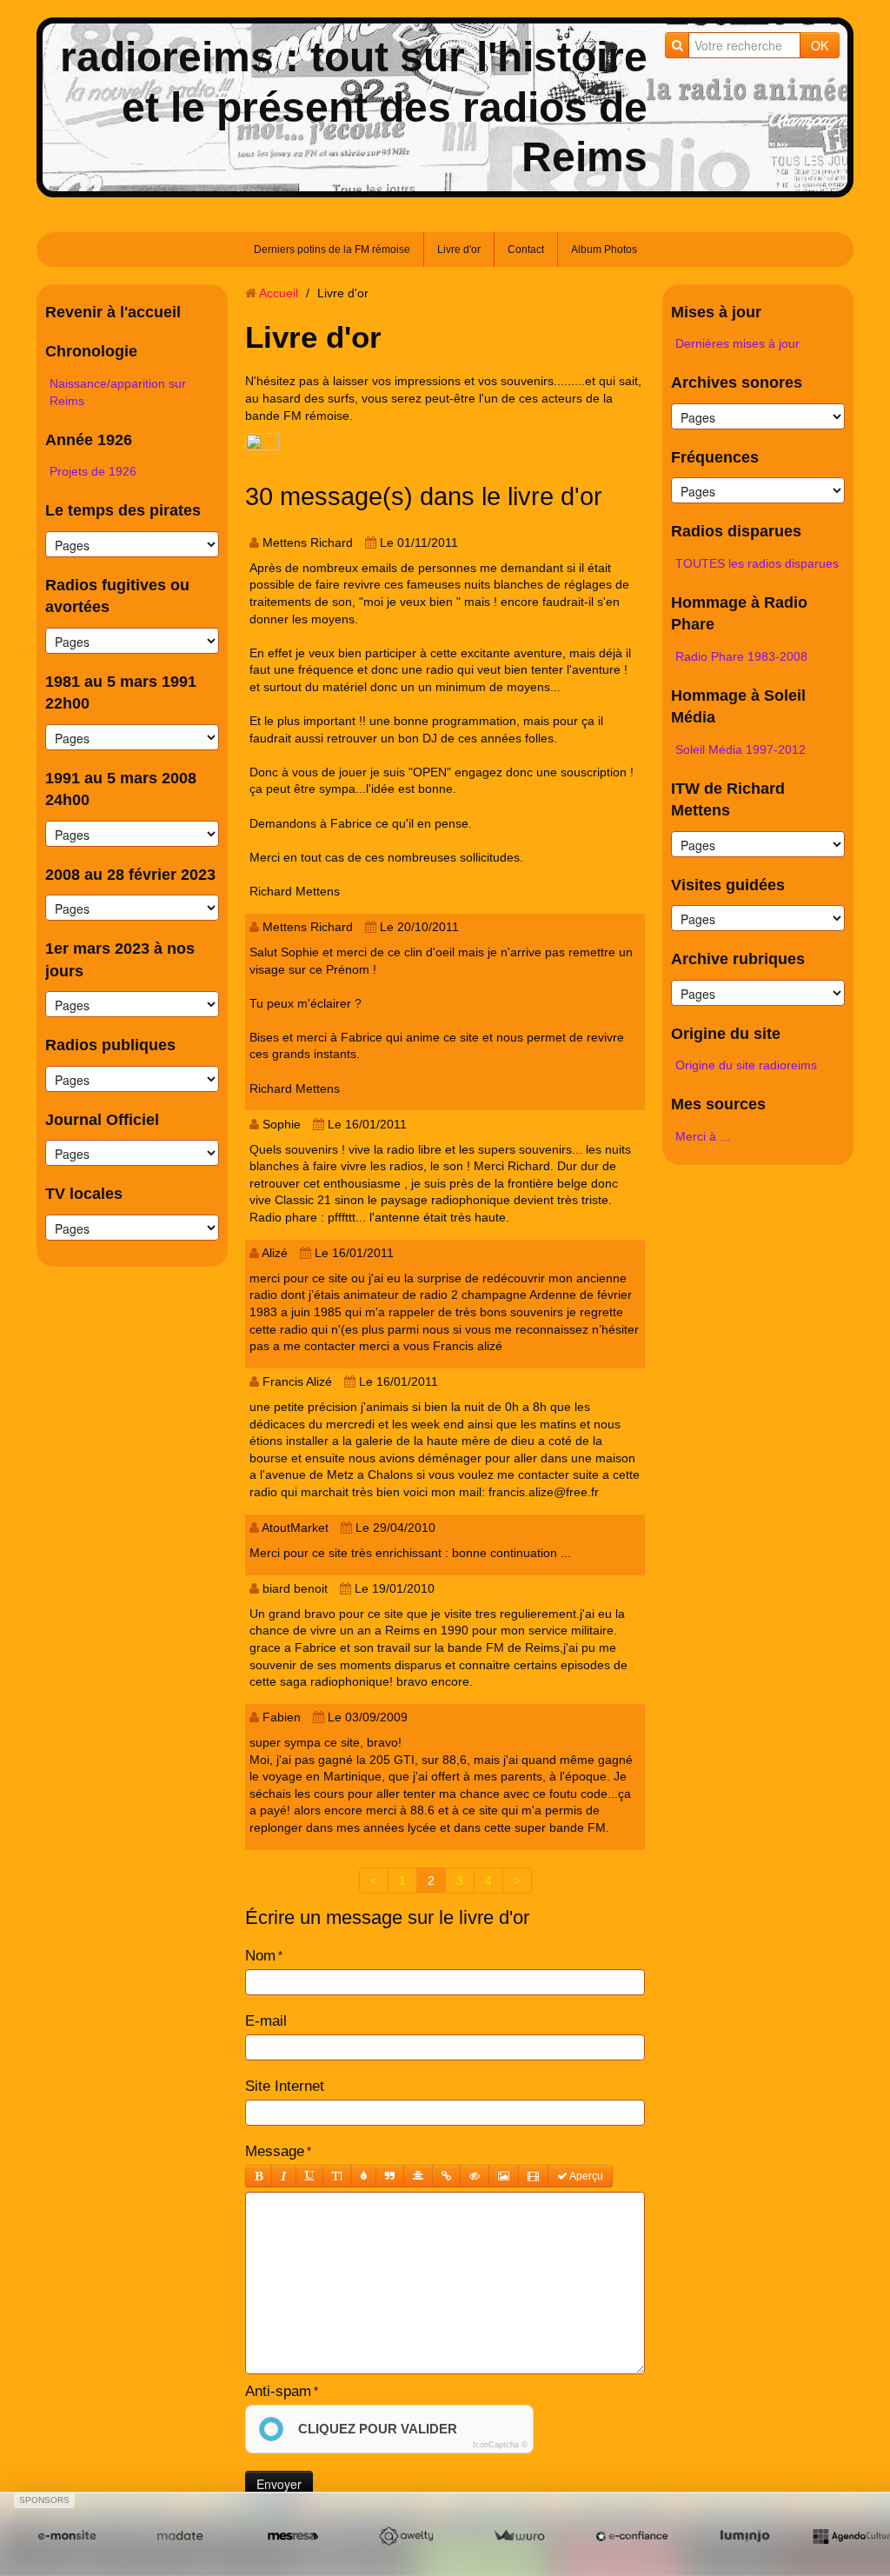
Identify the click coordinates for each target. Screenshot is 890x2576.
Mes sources (718, 1104)
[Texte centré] (418, 2176)
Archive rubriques (738, 959)
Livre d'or (459, 250)
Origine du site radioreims (746, 1065)
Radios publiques (110, 1045)
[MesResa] (293, 2536)
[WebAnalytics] (262, 443)
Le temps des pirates (123, 510)
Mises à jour (716, 312)
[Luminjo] (745, 2536)
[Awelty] (406, 2536)
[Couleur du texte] (364, 2176)
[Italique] (284, 2176)
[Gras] (259, 2176)
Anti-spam (278, 2391)
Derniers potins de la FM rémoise (332, 250)
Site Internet (285, 2086)
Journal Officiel (102, 1120)
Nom (260, 1956)
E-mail (266, 2021)
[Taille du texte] (337, 2176)
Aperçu (585, 2176)
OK (820, 45)
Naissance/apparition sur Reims (118, 392)
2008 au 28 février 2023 (130, 875)
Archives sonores (737, 383)
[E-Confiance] (632, 2536)
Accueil (279, 293)
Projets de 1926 (93, 471)
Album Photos (604, 250)
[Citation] (390, 2176)
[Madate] (180, 2536)
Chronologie (91, 351)
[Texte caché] (475, 2176)
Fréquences (715, 457)
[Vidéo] (533, 2176)
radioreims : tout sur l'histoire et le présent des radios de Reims (354, 107)
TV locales (84, 1194)
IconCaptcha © (500, 2445)
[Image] (504, 2176)
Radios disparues (736, 531)
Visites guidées (728, 885)
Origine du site (726, 1034)
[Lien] (446, 2176)
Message (275, 2151)
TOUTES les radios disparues (757, 563)
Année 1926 (89, 440)
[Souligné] (309, 2176)
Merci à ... (703, 1136)
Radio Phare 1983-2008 (741, 656)
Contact (526, 250)
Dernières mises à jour (737, 343)
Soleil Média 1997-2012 (741, 749)
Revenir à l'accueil (113, 312)
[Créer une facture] (519, 2536)
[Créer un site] (67, 2536)
